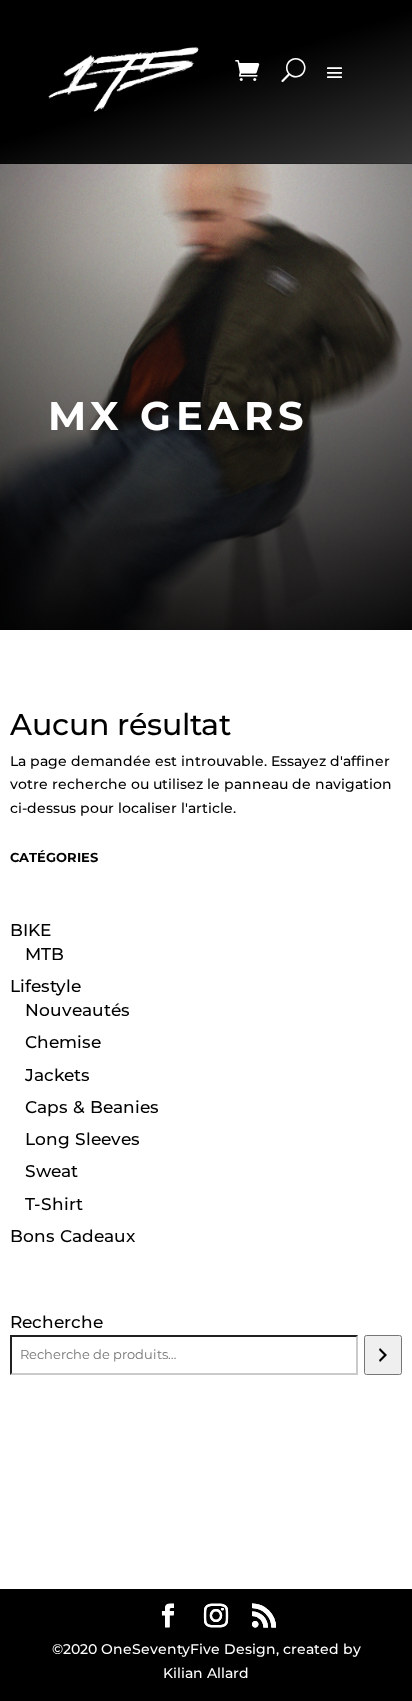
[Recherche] (382, 1355)
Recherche (56, 1322)
